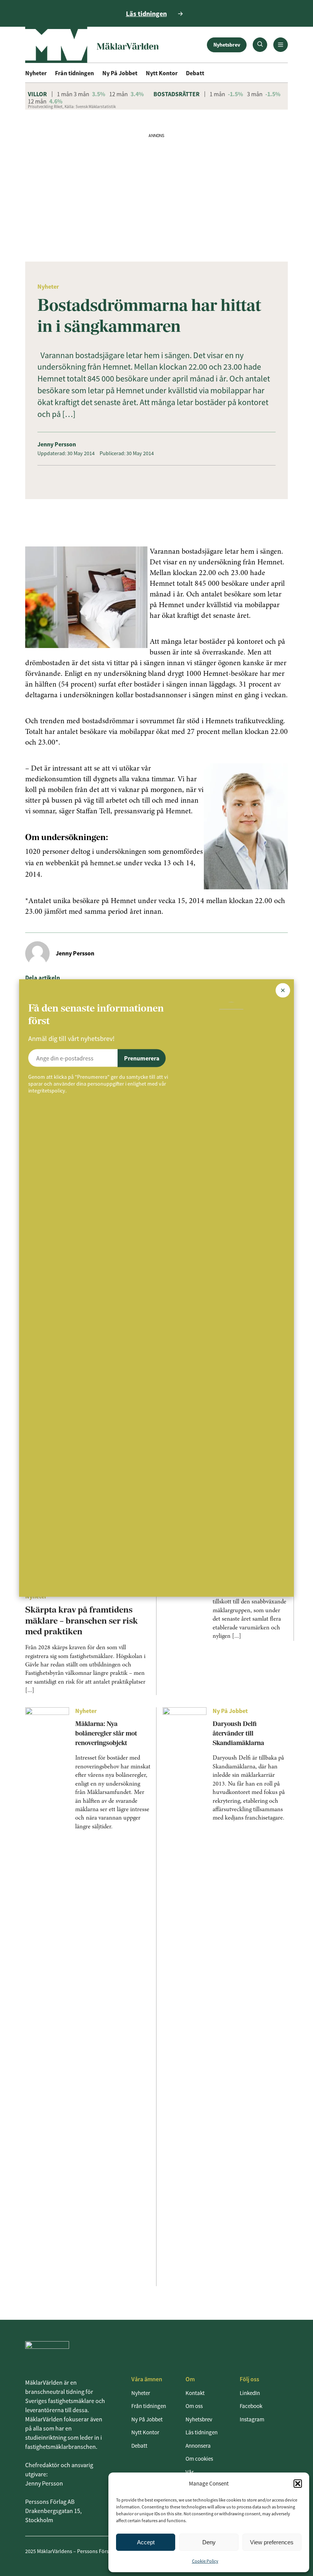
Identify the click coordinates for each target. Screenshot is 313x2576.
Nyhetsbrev (227, 45)
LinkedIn (250, 2393)
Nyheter (36, 73)
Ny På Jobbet (120, 73)
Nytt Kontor (162, 73)
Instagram (252, 2419)
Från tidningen (74, 73)
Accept (146, 2542)
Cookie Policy (205, 2561)
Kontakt (195, 2393)
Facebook (251, 2406)
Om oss (194, 2406)
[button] (298, 2484)
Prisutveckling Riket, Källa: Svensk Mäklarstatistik (72, 107)
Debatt (195, 73)
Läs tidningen (202, 2432)
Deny (209, 2542)
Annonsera (198, 2446)
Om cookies (199, 2459)
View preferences (272, 2542)
